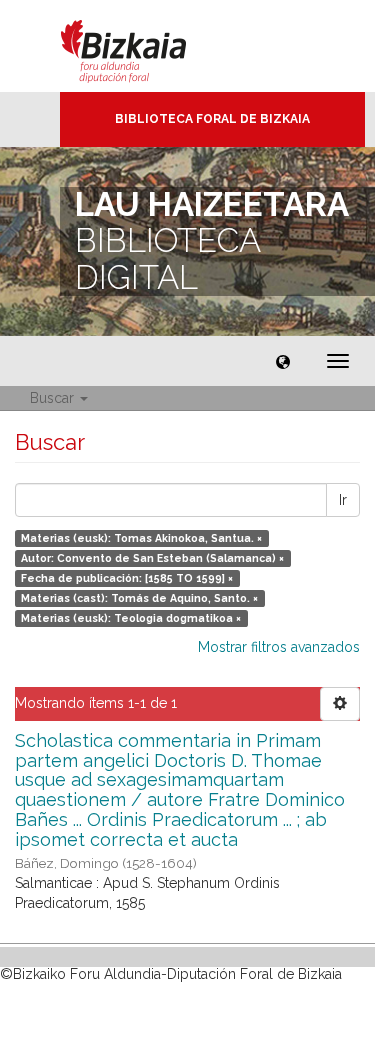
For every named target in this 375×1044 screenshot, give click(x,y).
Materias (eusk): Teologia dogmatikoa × (131, 618)
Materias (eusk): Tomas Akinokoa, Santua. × (141, 538)
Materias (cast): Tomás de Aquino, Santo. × (139, 598)
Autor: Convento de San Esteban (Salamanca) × (152, 558)
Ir (343, 500)
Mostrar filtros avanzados (279, 647)
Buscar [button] (54, 398)
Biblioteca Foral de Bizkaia (212, 119)
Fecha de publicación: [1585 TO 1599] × (127, 578)
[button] (283, 361)
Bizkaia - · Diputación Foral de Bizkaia (144, 46)
